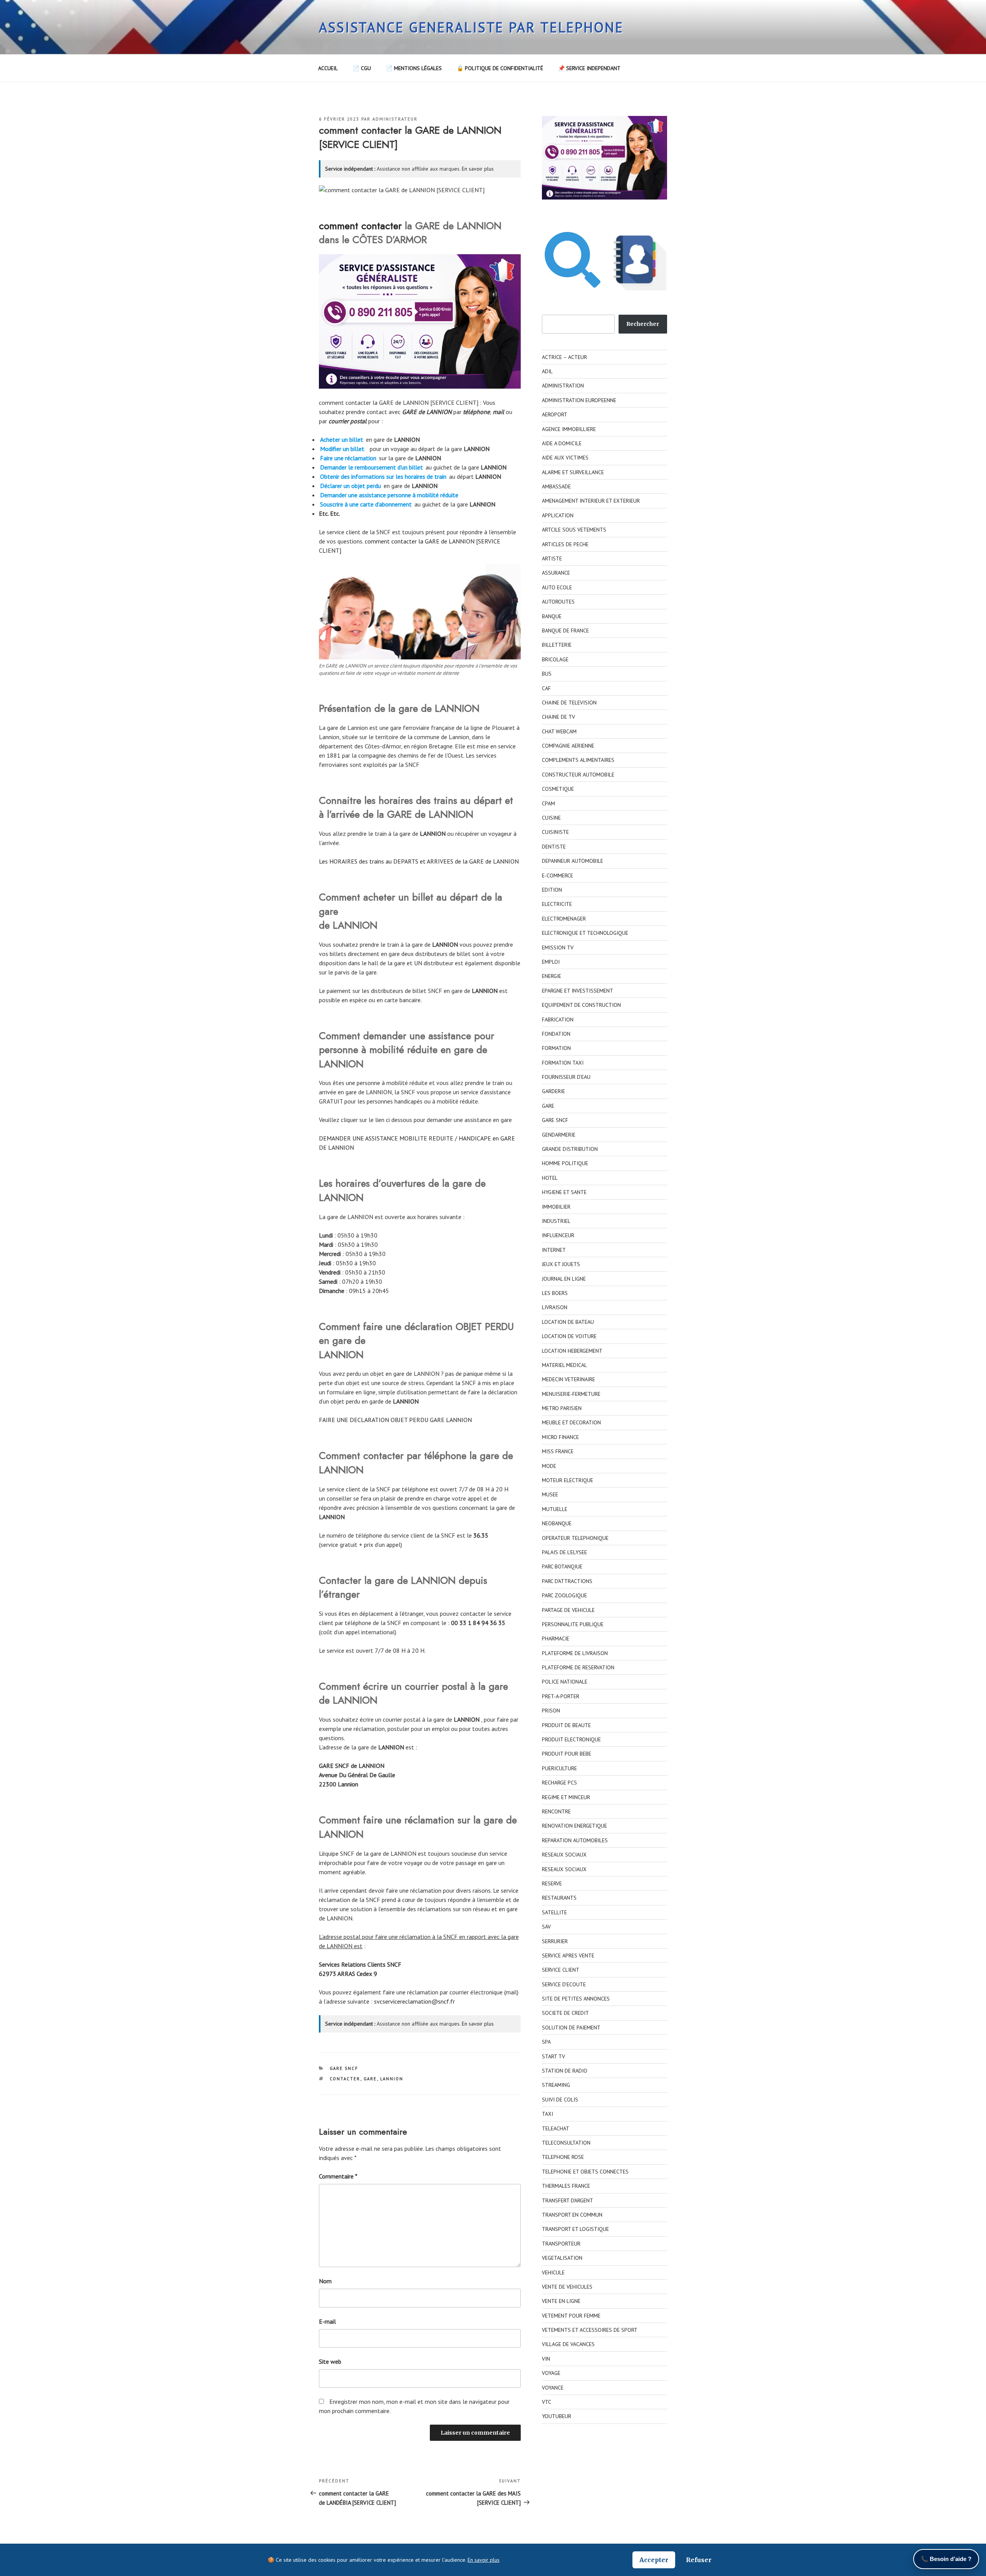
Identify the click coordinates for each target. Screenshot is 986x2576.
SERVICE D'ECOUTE (564, 1984)
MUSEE (550, 1494)
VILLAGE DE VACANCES (568, 2344)
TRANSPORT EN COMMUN (572, 2215)
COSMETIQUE (558, 789)
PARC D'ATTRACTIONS (567, 1581)
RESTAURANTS (559, 1898)
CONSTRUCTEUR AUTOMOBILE (578, 775)
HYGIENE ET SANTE (564, 1192)
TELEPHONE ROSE (563, 2157)
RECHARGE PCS (559, 1783)
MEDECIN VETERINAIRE (568, 1379)
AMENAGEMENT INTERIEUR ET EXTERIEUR (591, 501)
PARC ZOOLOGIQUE (564, 1595)
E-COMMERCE (558, 875)
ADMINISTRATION (563, 386)
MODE (549, 1466)
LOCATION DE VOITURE (569, 1336)
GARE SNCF (344, 2068)
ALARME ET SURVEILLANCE (573, 472)
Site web (330, 2361)
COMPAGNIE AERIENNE (568, 746)
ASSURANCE (556, 573)
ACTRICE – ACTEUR (564, 357)
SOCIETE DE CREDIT (565, 2013)
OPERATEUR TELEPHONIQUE (575, 1538)
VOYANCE (553, 2388)
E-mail (327, 2321)
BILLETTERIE (557, 645)
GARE (370, 2079)
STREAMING (556, 2085)
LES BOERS (555, 1293)
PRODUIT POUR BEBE (567, 1754)
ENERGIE (552, 976)
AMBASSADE (556, 486)
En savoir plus (478, 169)
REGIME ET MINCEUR (566, 1797)
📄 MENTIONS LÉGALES (414, 68)
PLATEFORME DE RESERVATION (578, 1667)
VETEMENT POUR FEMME (571, 2316)
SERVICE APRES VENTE (568, 1955)
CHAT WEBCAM (559, 731)
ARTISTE (552, 558)
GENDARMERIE (559, 1135)
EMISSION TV (558, 948)
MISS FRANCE (558, 1451)
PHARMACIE (556, 1639)
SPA (546, 2042)
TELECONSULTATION (566, 2143)
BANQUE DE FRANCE (565, 631)
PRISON (551, 1711)
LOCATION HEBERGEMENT (572, 1351)
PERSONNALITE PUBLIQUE (573, 1624)
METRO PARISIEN (562, 1408)
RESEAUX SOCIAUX (564, 1855)
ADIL (547, 371)
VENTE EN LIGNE (561, 2301)
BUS (547, 674)
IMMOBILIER (556, 1207)
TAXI (547, 2114)
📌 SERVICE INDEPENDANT (589, 68)
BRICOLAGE (555, 659)
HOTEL (550, 1178)
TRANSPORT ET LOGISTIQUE (575, 2229)
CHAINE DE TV (558, 717)
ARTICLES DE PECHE (565, 544)
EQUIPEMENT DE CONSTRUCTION (581, 1005)
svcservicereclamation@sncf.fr (414, 2001)
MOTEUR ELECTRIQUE (568, 1480)
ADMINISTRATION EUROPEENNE (579, 400)
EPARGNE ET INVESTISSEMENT (578, 991)
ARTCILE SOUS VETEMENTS (574, 530)
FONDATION (556, 1034)
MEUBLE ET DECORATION (571, 1422)
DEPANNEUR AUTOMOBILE (573, 861)
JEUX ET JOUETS (561, 1264)
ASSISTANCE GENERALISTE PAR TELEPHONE (471, 27)
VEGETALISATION (562, 2258)
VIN (546, 2359)
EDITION (552, 890)
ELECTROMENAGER (564, 919)
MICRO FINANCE (560, 1437)
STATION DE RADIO (565, 2071)
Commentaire (338, 2176)
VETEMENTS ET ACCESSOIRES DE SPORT (590, 2330)
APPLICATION (558, 515)
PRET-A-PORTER (561, 1696)
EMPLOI (551, 962)
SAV (546, 1927)
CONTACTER (345, 2079)
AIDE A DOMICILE (562, 443)
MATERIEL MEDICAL (564, 1365)
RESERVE (552, 1883)
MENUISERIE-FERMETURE (571, 1394)
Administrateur (395, 119)
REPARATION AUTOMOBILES (575, 1840)
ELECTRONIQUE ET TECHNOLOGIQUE (585, 933)
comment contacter (360, 226)
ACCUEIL (328, 68)
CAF (546, 688)
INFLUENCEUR (558, 1235)
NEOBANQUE (557, 1523)
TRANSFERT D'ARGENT (568, 2200)
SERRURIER (555, 1941)
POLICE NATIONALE (565, 1682)
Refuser (699, 2560)
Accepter (654, 2560)
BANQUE (552, 616)
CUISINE (551, 818)
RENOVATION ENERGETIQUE (574, 1826)
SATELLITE (554, 1912)
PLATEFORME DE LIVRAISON (575, 1653)
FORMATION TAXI (563, 1063)
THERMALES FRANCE (566, 2186)
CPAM (548, 803)
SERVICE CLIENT (561, 1970)
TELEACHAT (556, 2128)
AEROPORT (555, 414)
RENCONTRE (556, 1811)
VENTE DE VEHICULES (567, 2287)
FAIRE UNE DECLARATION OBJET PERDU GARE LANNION (395, 1420)
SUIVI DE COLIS (560, 2100)
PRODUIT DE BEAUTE (566, 1725)
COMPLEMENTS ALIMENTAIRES (578, 760)
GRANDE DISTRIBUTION (570, 1149)
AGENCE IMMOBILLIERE (569, 429)
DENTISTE (554, 847)
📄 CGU (362, 68)
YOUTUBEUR (557, 2416)
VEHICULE (553, 2272)
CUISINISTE (555, 832)
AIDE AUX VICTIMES (565, 458)
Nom (325, 2281)
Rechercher (643, 324)
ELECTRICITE (557, 904)
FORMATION (556, 1048)
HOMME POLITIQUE (565, 1163)
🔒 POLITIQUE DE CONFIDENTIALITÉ (500, 68)
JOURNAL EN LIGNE (564, 1279)
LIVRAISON (555, 1307)
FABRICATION (558, 1020)
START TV (553, 2056)
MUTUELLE (555, 1509)
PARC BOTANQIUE (562, 1566)
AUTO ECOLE (557, 587)
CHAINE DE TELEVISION (569, 703)
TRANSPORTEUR (561, 2244)
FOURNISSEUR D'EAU (566, 1077)
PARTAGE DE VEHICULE (568, 1610)
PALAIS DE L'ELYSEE (564, 1552)
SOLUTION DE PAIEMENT (571, 2028)
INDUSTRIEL (556, 1221)
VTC (547, 2402)
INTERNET (554, 1250)
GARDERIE (553, 1091)
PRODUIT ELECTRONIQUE (571, 1739)
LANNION (392, 2079)
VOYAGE (551, 2373)
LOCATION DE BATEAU (568, 1322)
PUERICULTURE (559, 1768)
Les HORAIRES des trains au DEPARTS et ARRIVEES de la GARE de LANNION (419, 861)
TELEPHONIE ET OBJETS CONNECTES (585, 2172)
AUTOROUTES (558, 602)
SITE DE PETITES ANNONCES (576, 1999)
